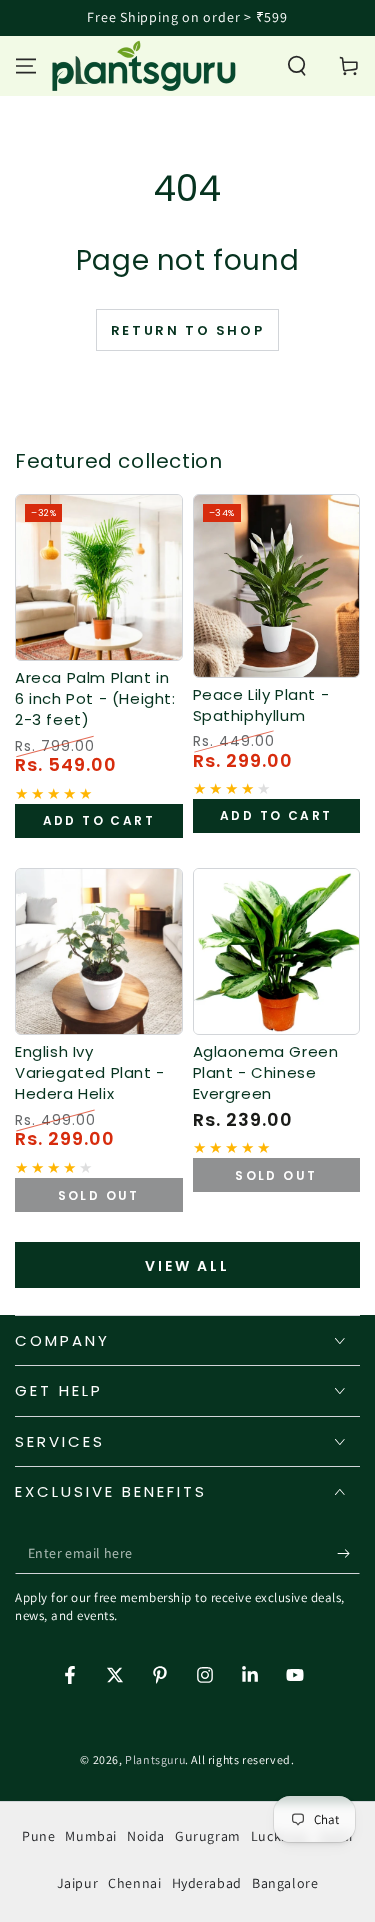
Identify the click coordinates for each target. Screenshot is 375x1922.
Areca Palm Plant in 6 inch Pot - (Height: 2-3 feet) (95, 698)
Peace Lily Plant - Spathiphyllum (261, 705)
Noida (146, 1836)
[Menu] (26, 66)
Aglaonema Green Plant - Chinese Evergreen (266, 1072)
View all (187, 1266)
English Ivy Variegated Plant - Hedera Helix (90, 1072)
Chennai (134, 1883)
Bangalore (285, 1883)
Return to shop (187, 330)
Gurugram (208, 1836)
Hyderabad (207, 1883)
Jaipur (78, 1883)
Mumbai (91, 1836)
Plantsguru (155, 1759)
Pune (38, 1836)
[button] (297, 66)
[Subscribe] (348, 1554)
